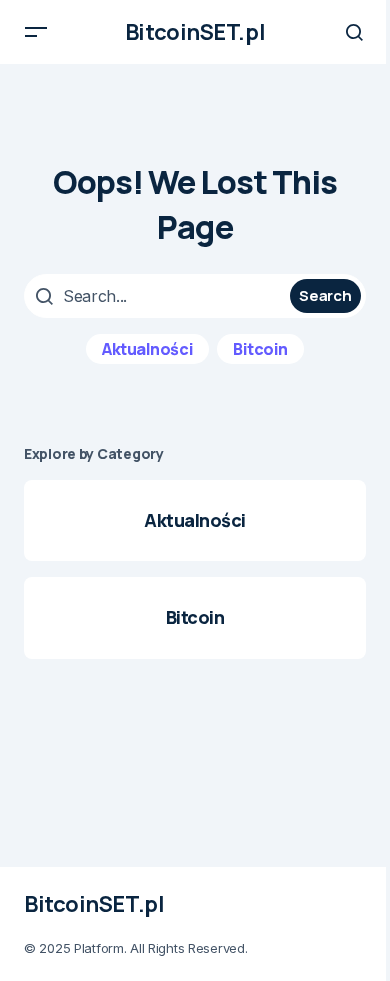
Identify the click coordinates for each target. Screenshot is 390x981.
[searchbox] (159, 296)
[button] (36, 32)
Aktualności (147, 349)
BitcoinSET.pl (195, 32)
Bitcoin (260, 349)
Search (325, 295)
